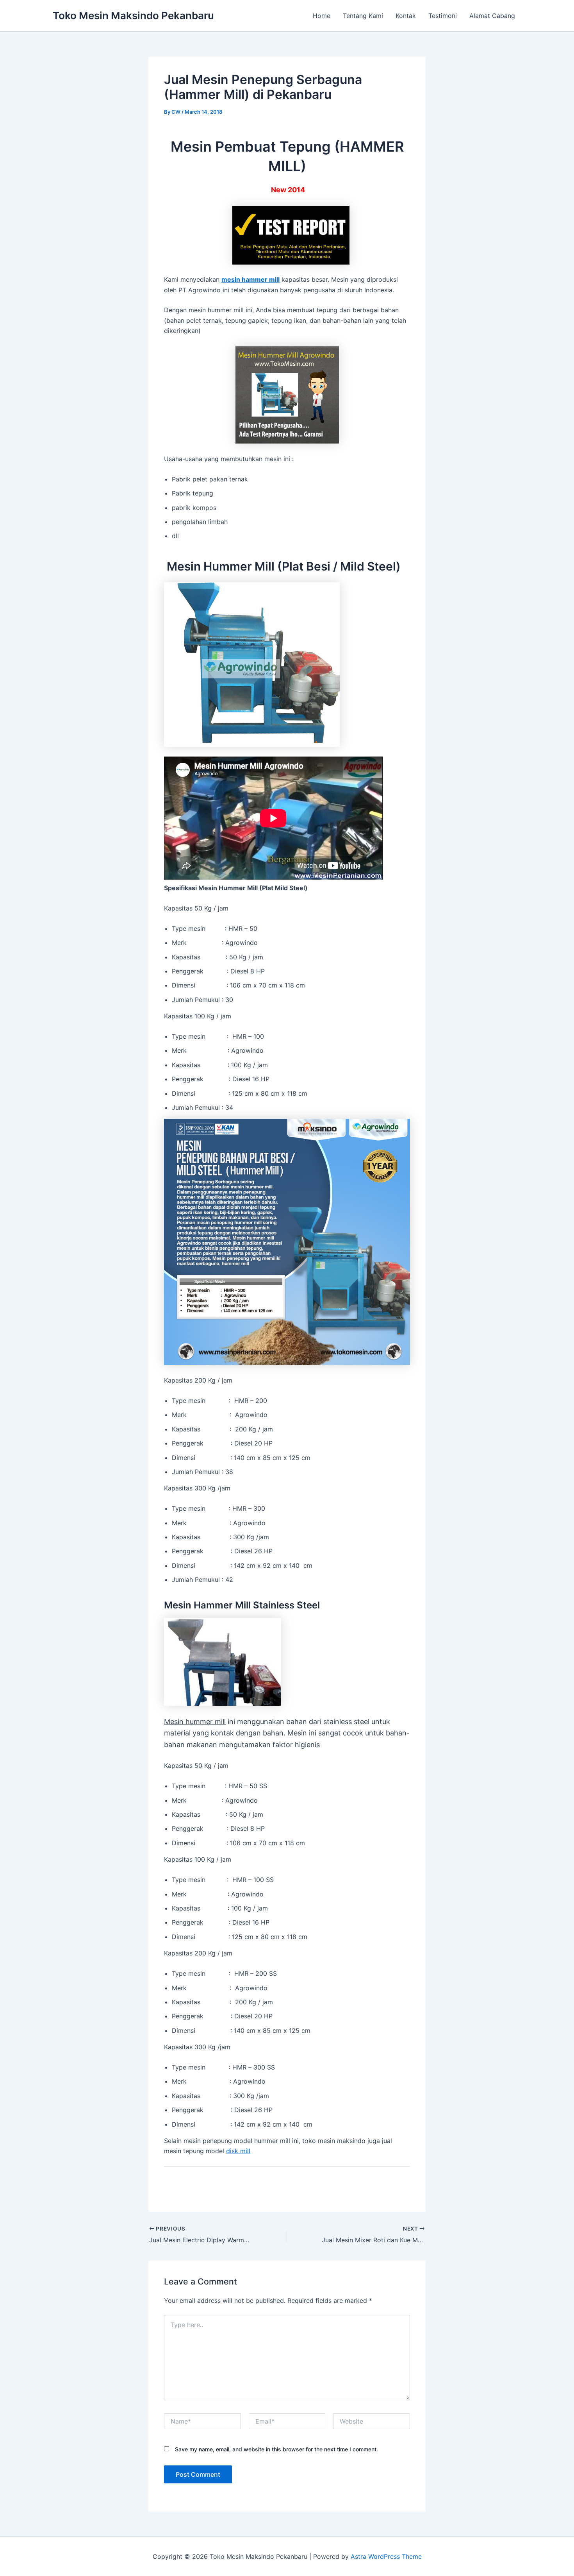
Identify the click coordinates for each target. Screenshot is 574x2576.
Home (322, 16)
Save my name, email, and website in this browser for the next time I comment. (276, 2449)
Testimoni (443, 16)
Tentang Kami (363, 16)
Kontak (406, 16)
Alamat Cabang (492, 16)
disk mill (238, 2151)
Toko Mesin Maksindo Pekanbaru (133, 15)
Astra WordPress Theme (386, 2556)
